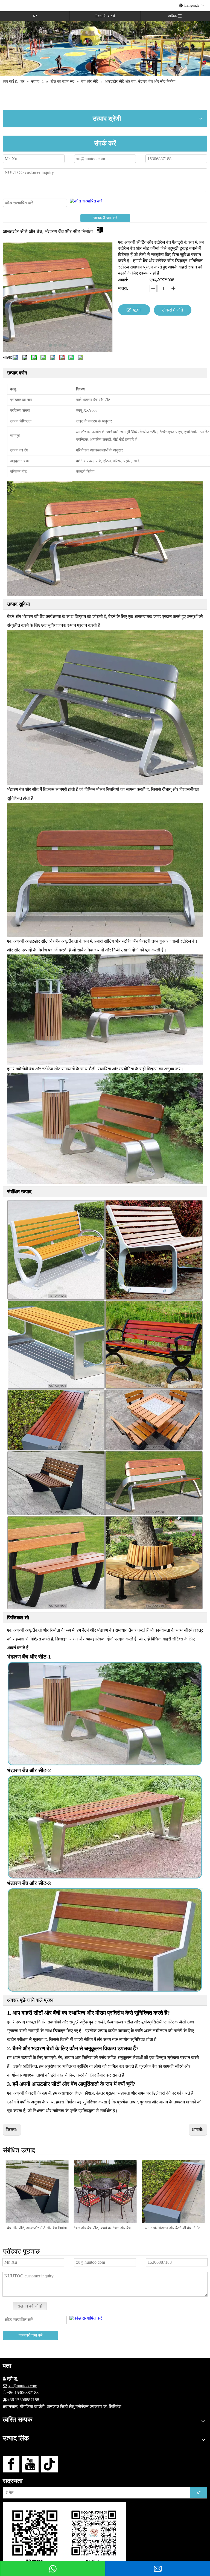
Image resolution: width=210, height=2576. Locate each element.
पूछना (137, 310)
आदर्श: (123, 280)
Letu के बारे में (105, 16)
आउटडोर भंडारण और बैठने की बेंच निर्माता (105, 2228)
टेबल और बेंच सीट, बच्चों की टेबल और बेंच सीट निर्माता (37, 2228)
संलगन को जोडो (30, 2306)
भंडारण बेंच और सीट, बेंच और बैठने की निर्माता (173, 2228)
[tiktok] (49, 2464)
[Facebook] (11, 2464)
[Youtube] (30, 2464)
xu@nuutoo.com (23, 2386)
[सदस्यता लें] (199, 2493)
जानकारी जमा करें (105, 218)
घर (35, 16)
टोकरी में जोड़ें (173, 310)
